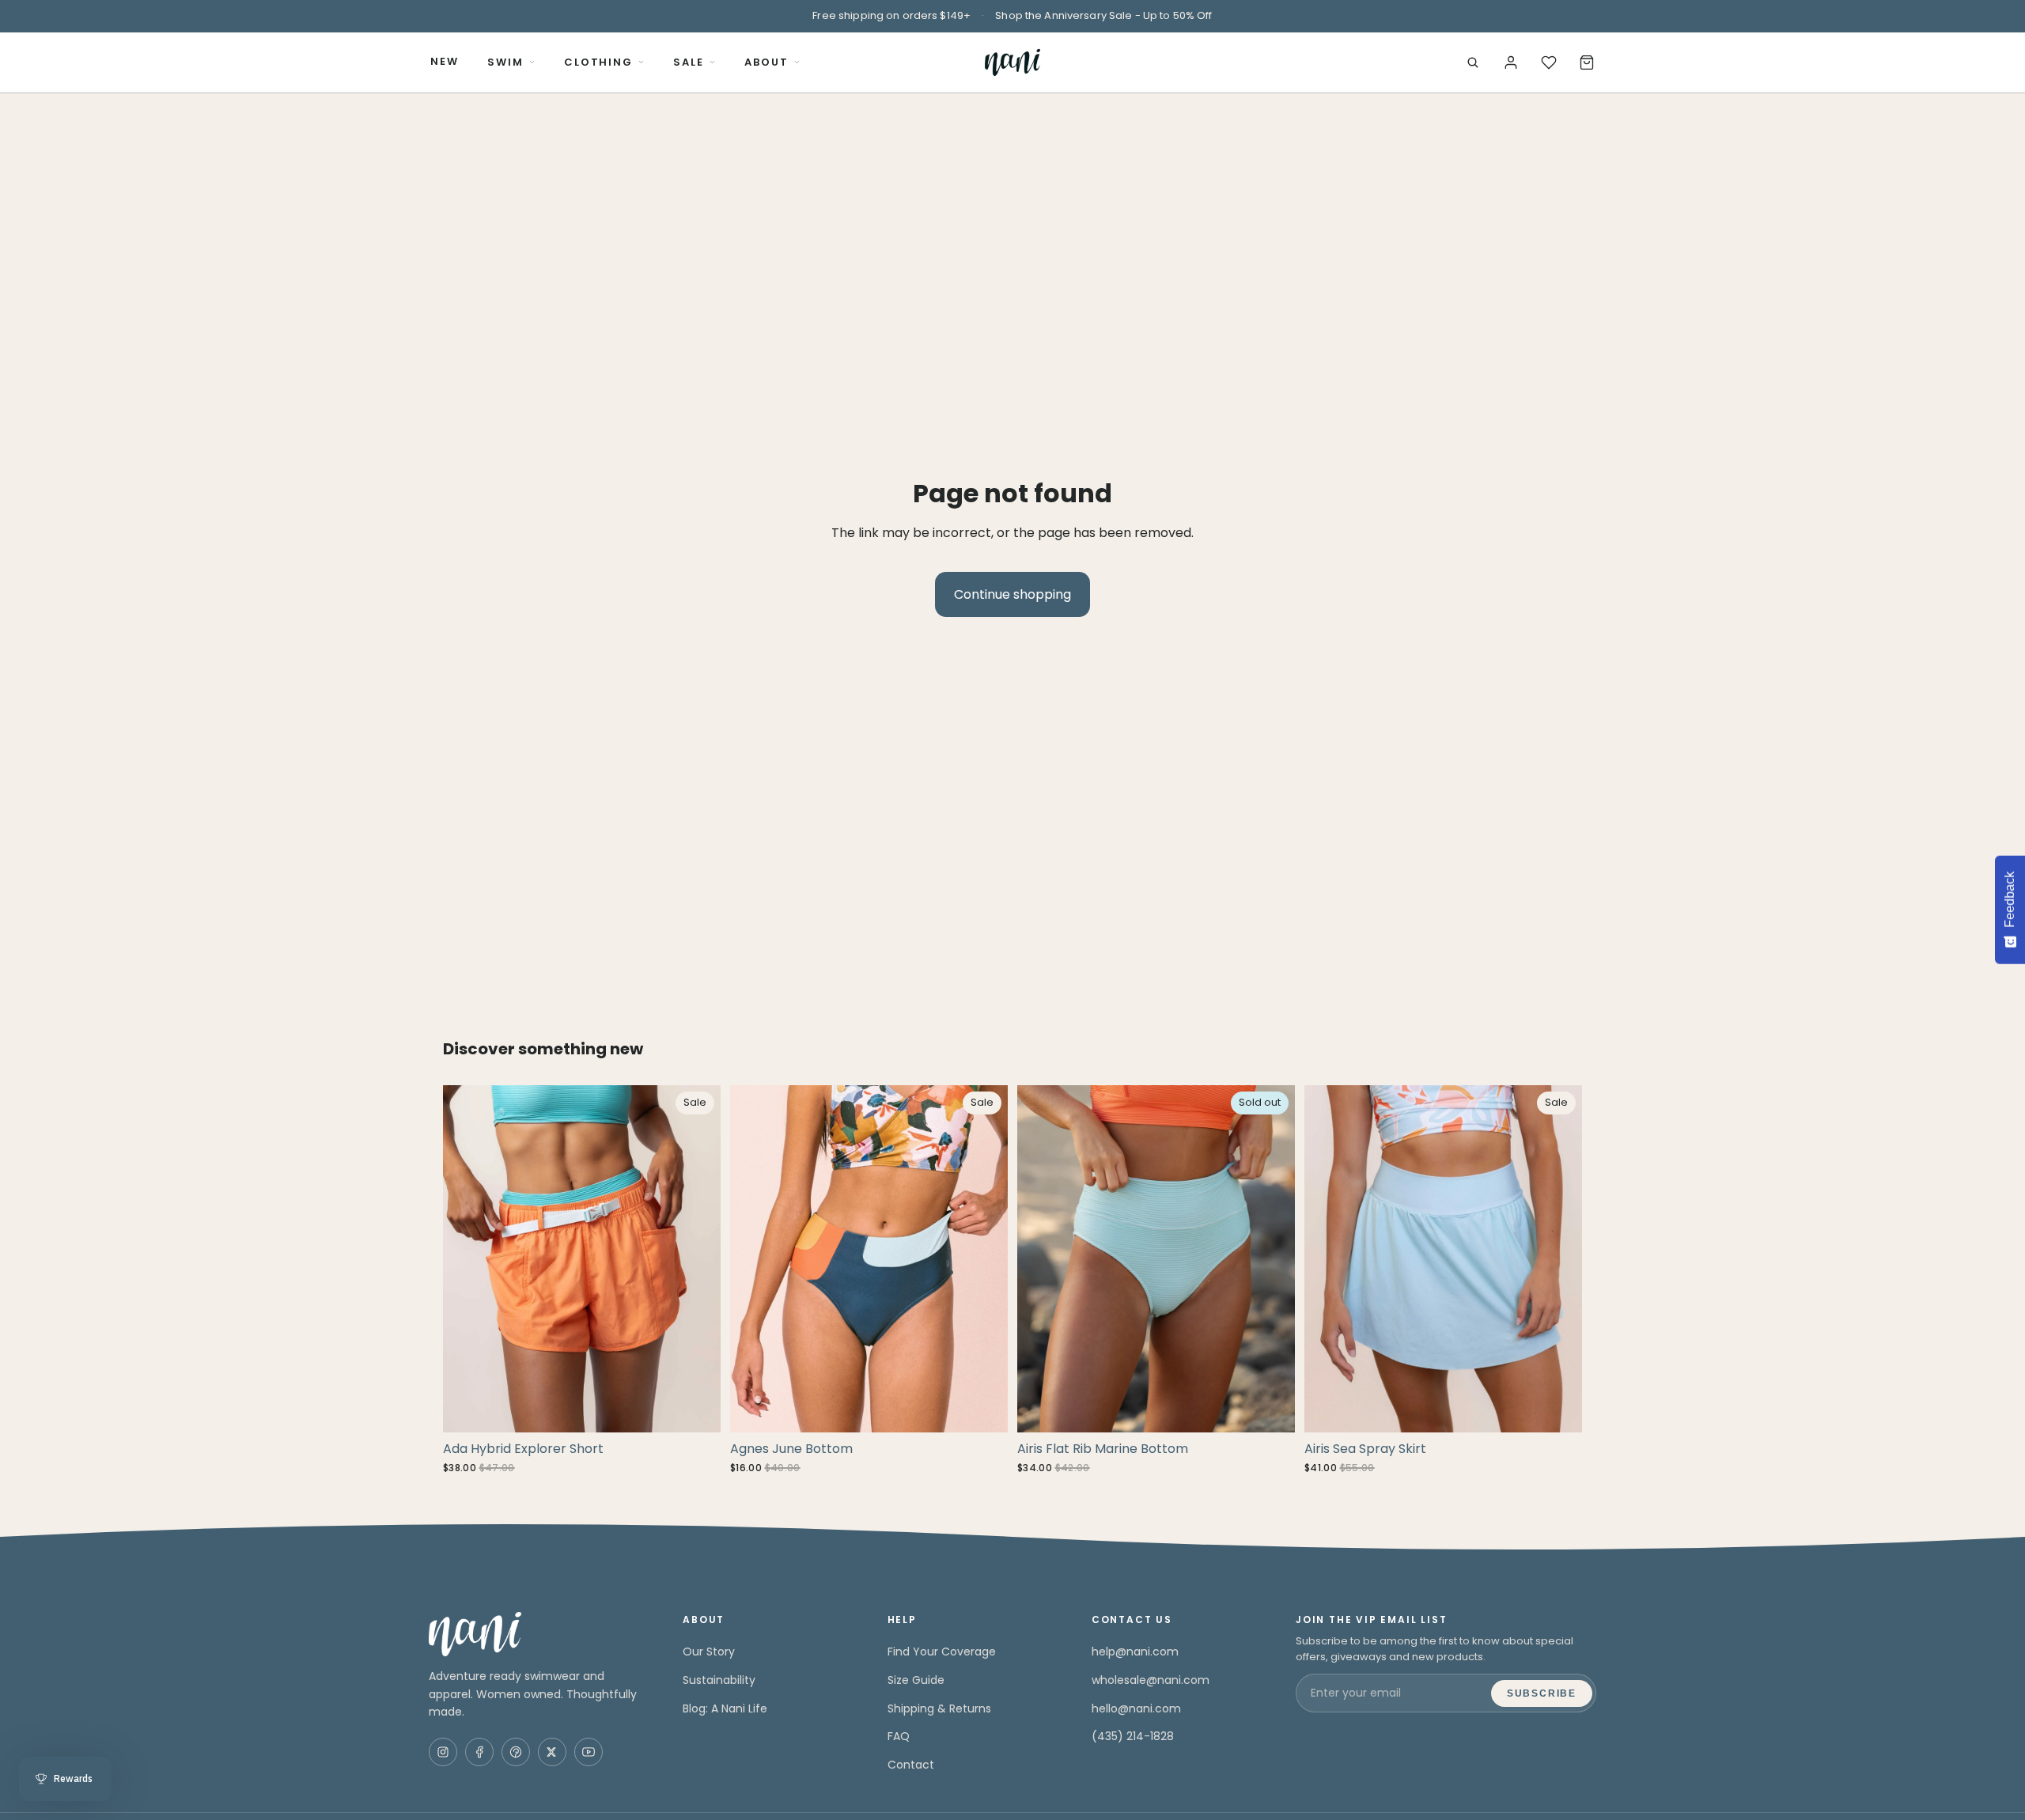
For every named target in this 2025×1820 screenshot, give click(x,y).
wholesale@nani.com (1151, 1680)
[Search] (1473, 62)
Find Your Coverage (942, 1652)
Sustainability (719, 1680)
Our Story (709, 1652)
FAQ (899, 1736)
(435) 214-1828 (1133, 1736)
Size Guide (916, 1680)
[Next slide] (697, 1259)
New (445, 61)
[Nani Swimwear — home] (1012, 62)
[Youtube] (589, 1752)
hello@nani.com (1136, 1708)
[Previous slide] (467, 1259)
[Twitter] (552, 1752)
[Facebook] (479, 1752)
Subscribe (1542, 1693)
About (766, 62)
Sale (689, 62)
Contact (911, 1765)
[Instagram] (443, 1752)
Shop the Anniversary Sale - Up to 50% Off (1103, 15)
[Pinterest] (516, 1752)
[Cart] (1587, 62)
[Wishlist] (1549, 62)
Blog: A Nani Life (725, 1708)
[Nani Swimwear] (537, 1634)
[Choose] (696, 1408)
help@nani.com (1135, 1652)
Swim (505, 62)
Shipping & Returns (939, 1708)
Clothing (599, 62)
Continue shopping (1012, 594)
